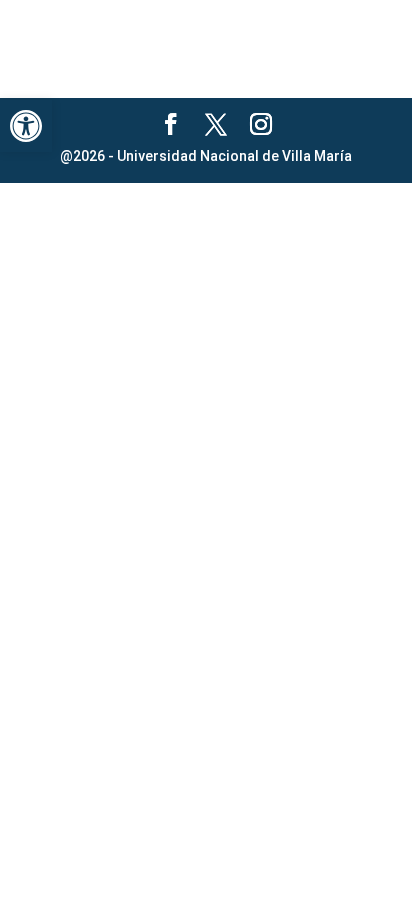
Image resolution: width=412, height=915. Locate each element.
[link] (26, 126)
